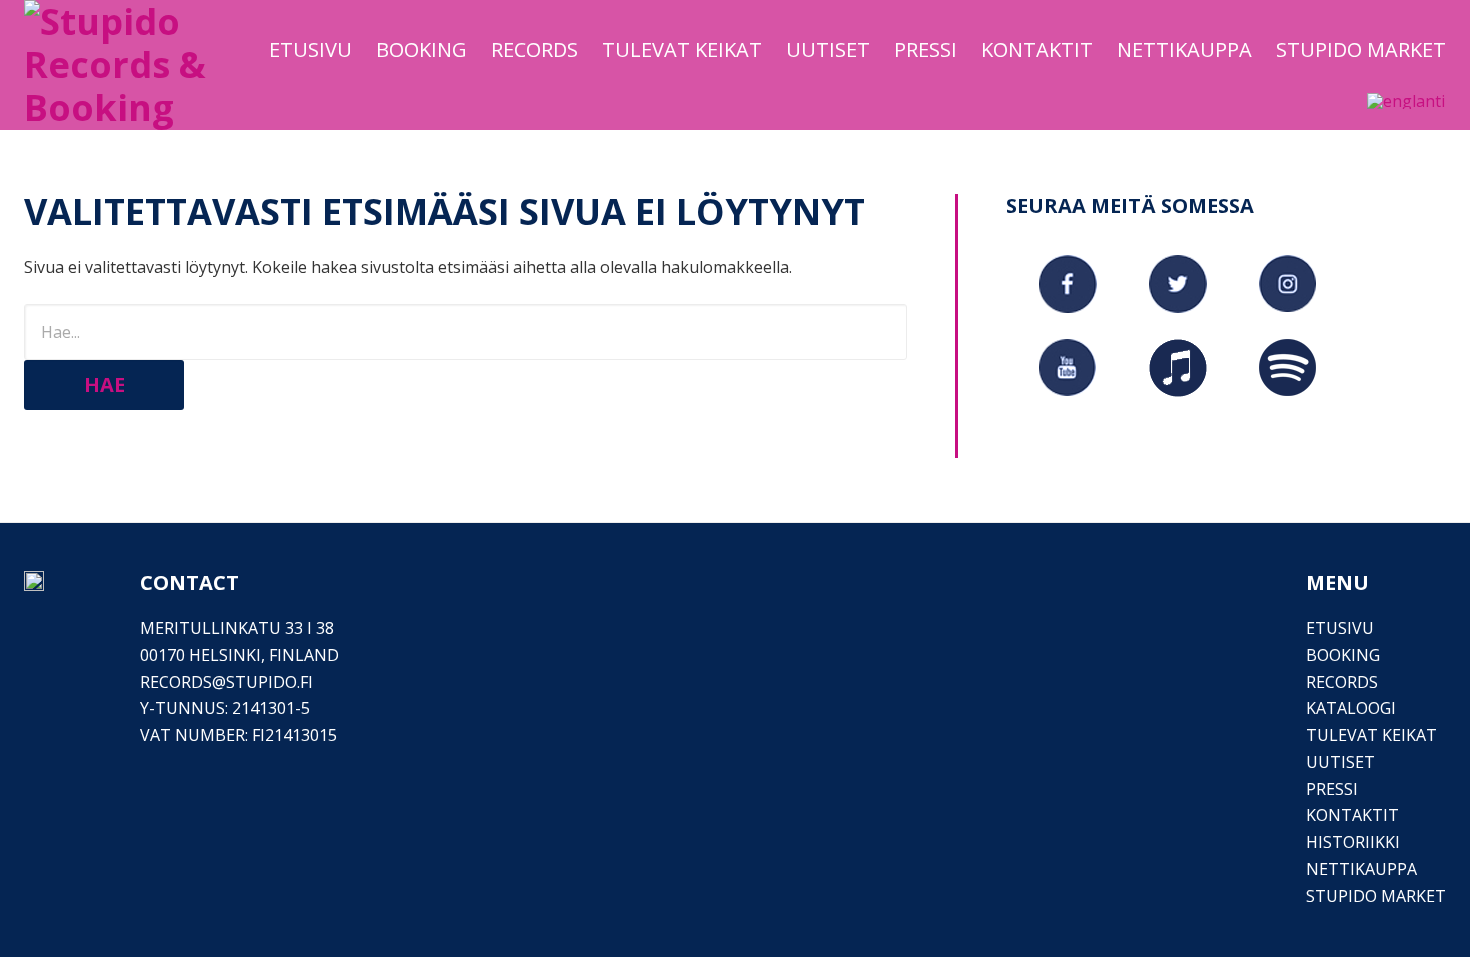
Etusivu (1340, 628)
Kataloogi (1351, 708)
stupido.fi (269, 682)
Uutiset (1340, 762)
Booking (1343, 655)
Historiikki (1353, 842)
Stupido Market (1376, 896)
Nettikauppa (1361, 869)
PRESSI (1332, 789)
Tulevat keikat (1371, 735)
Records (1342, 682)
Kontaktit (1352, 815)
